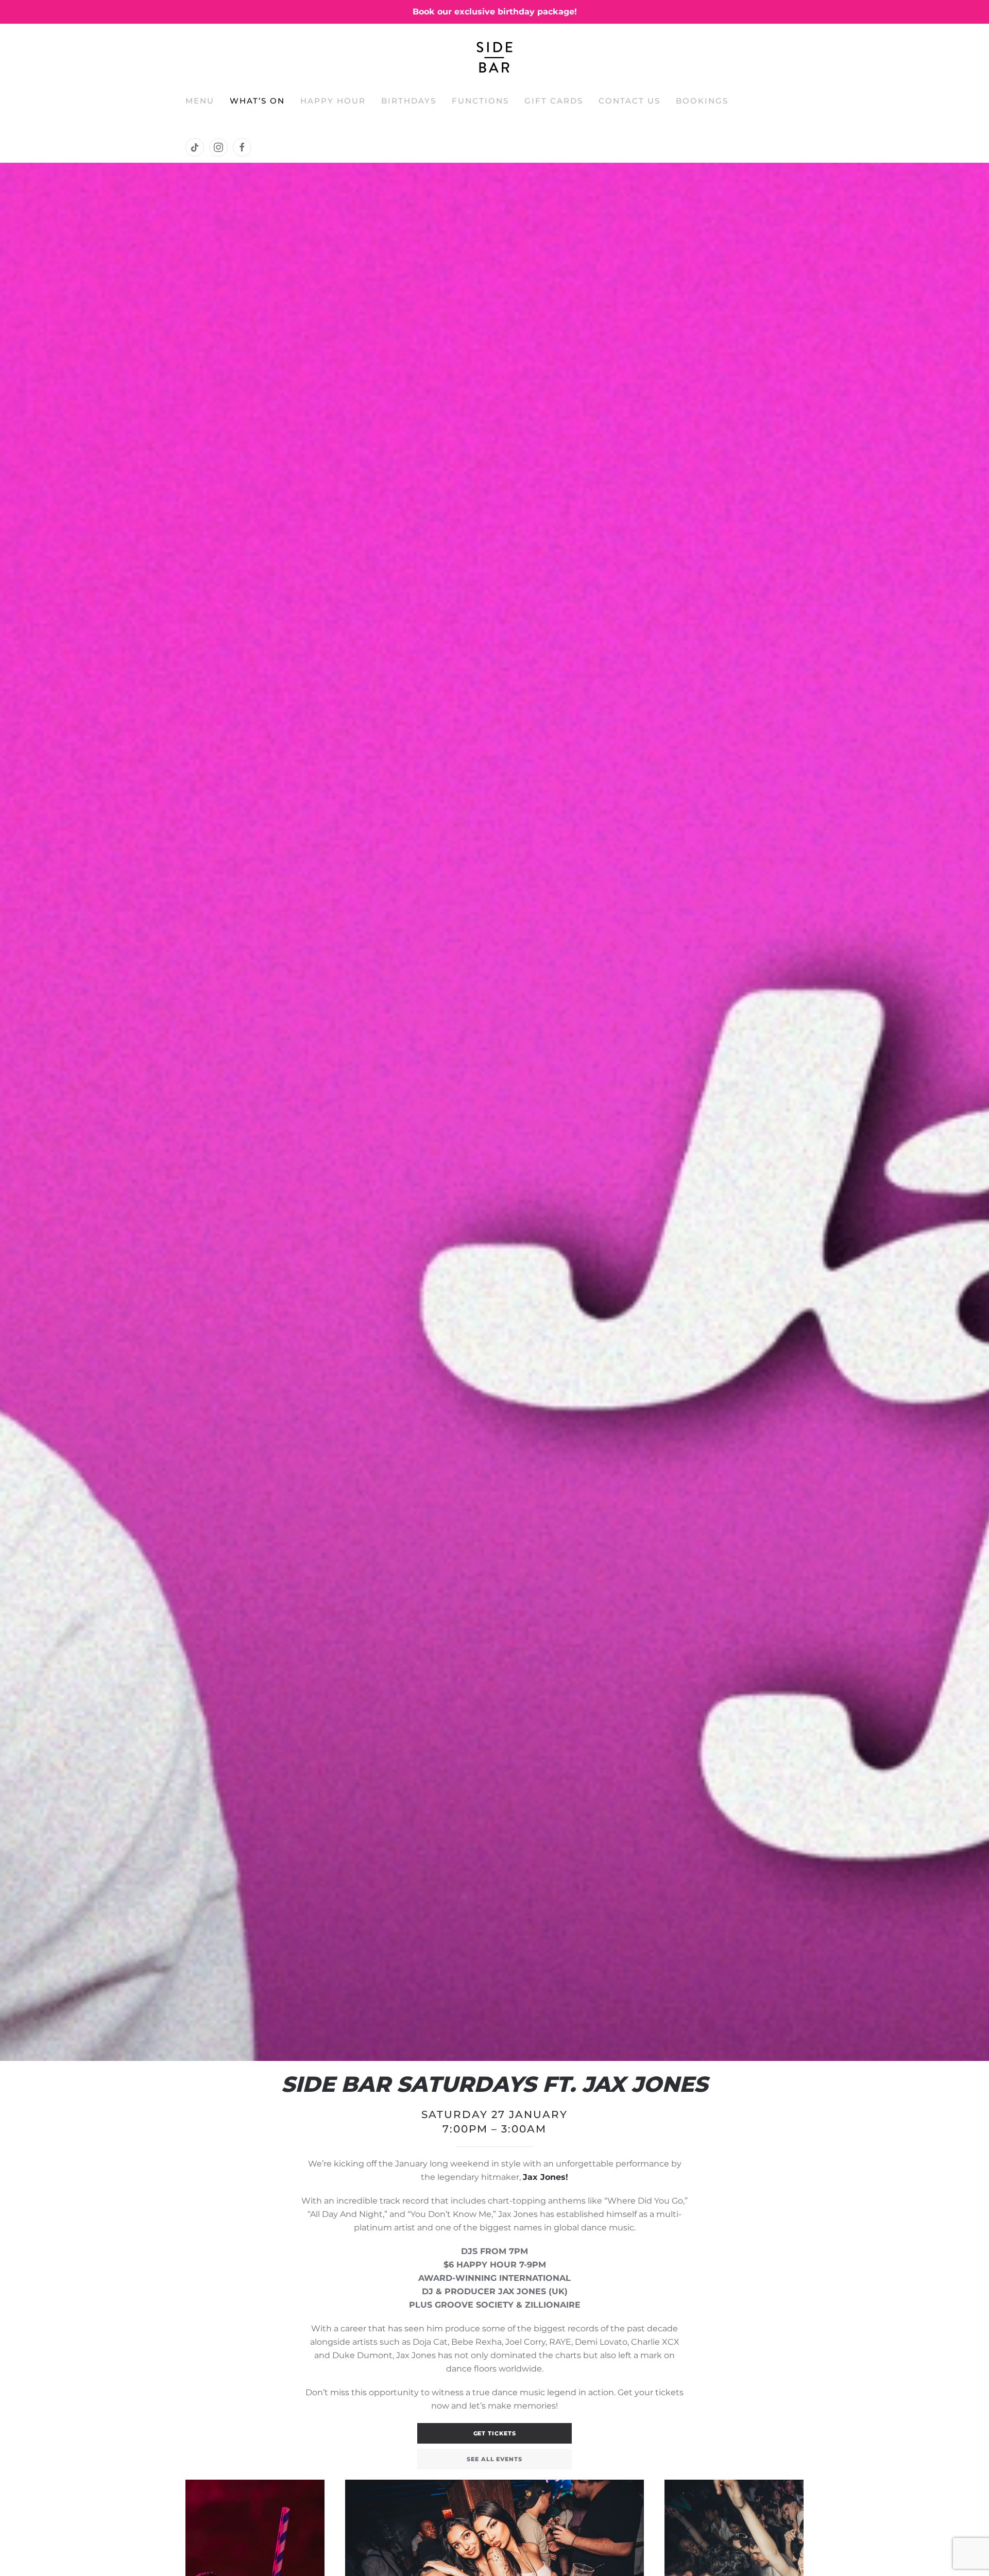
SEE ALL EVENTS (494, 2459)
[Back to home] (494, 57)
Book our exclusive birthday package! (495, 12)
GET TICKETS (495, 2433)
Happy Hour (333, 101)
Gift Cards (554, 101)
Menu (200, 101)
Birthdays (409, 101)
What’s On (257, 101)
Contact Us (629, 101)
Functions (480, 101)
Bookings (702, 101)
